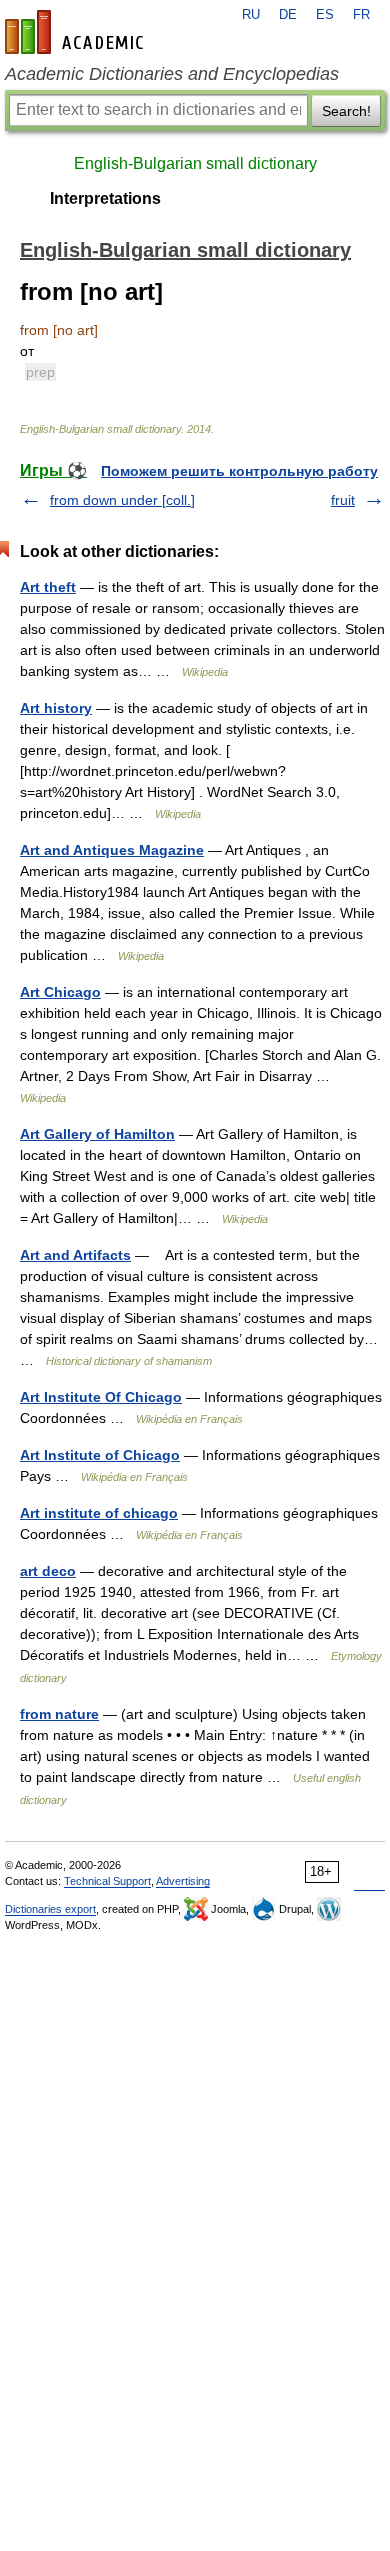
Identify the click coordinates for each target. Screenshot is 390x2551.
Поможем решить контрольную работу (239, 471)
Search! (346, 111)
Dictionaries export (50, 1909)
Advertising (183, 1881)
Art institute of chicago (99, 1513)
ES (325, 15)
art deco (48, 1571)
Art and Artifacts (75, 1255)
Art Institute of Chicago (100, 1455)
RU (251, 15)
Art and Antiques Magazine (112, 850)
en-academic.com (77, 32)
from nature (59, 1714)
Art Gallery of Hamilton (97, 1134)
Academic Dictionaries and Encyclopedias (172, 74)
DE (288, 15)
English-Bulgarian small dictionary (195, 163)
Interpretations (105, 198)
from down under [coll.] (122, 500)
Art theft (48, 587)
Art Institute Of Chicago (101, 1397)
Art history (56, 708)
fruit (343, 500)
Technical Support (107, 1881)
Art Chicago (60, 992)
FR (361, 15)
